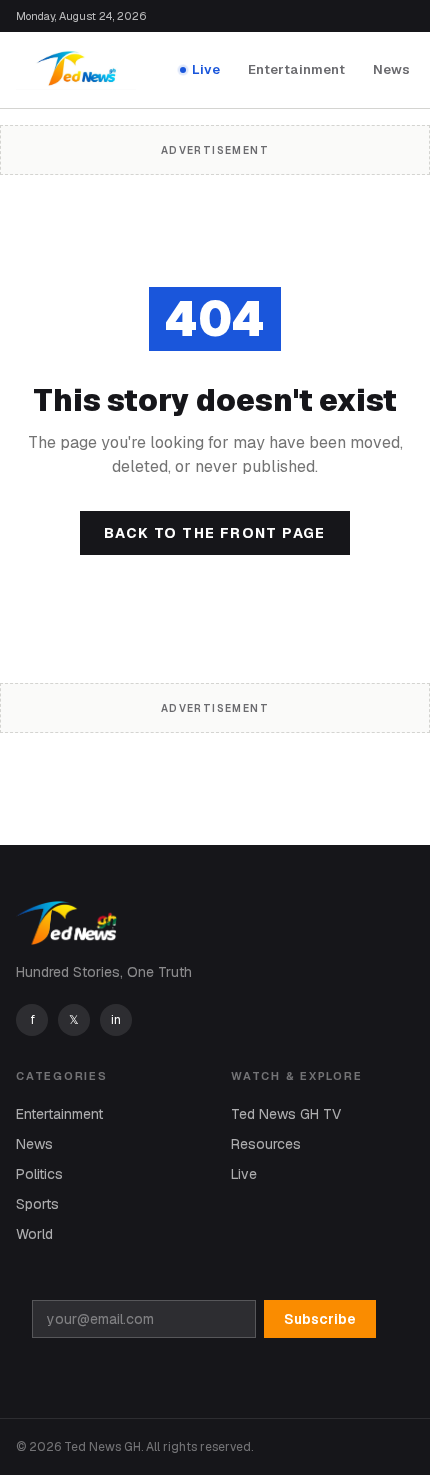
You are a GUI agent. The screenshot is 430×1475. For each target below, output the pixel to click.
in (116, 1020)
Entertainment (296, 69)
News (391, 69)
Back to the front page (215, 533)
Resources (266, 1144)
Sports (37, 1204)
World (34, 1234)
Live (206, 69)
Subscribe (320, 1319)
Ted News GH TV (286, 1114)
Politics (39, 1174)
